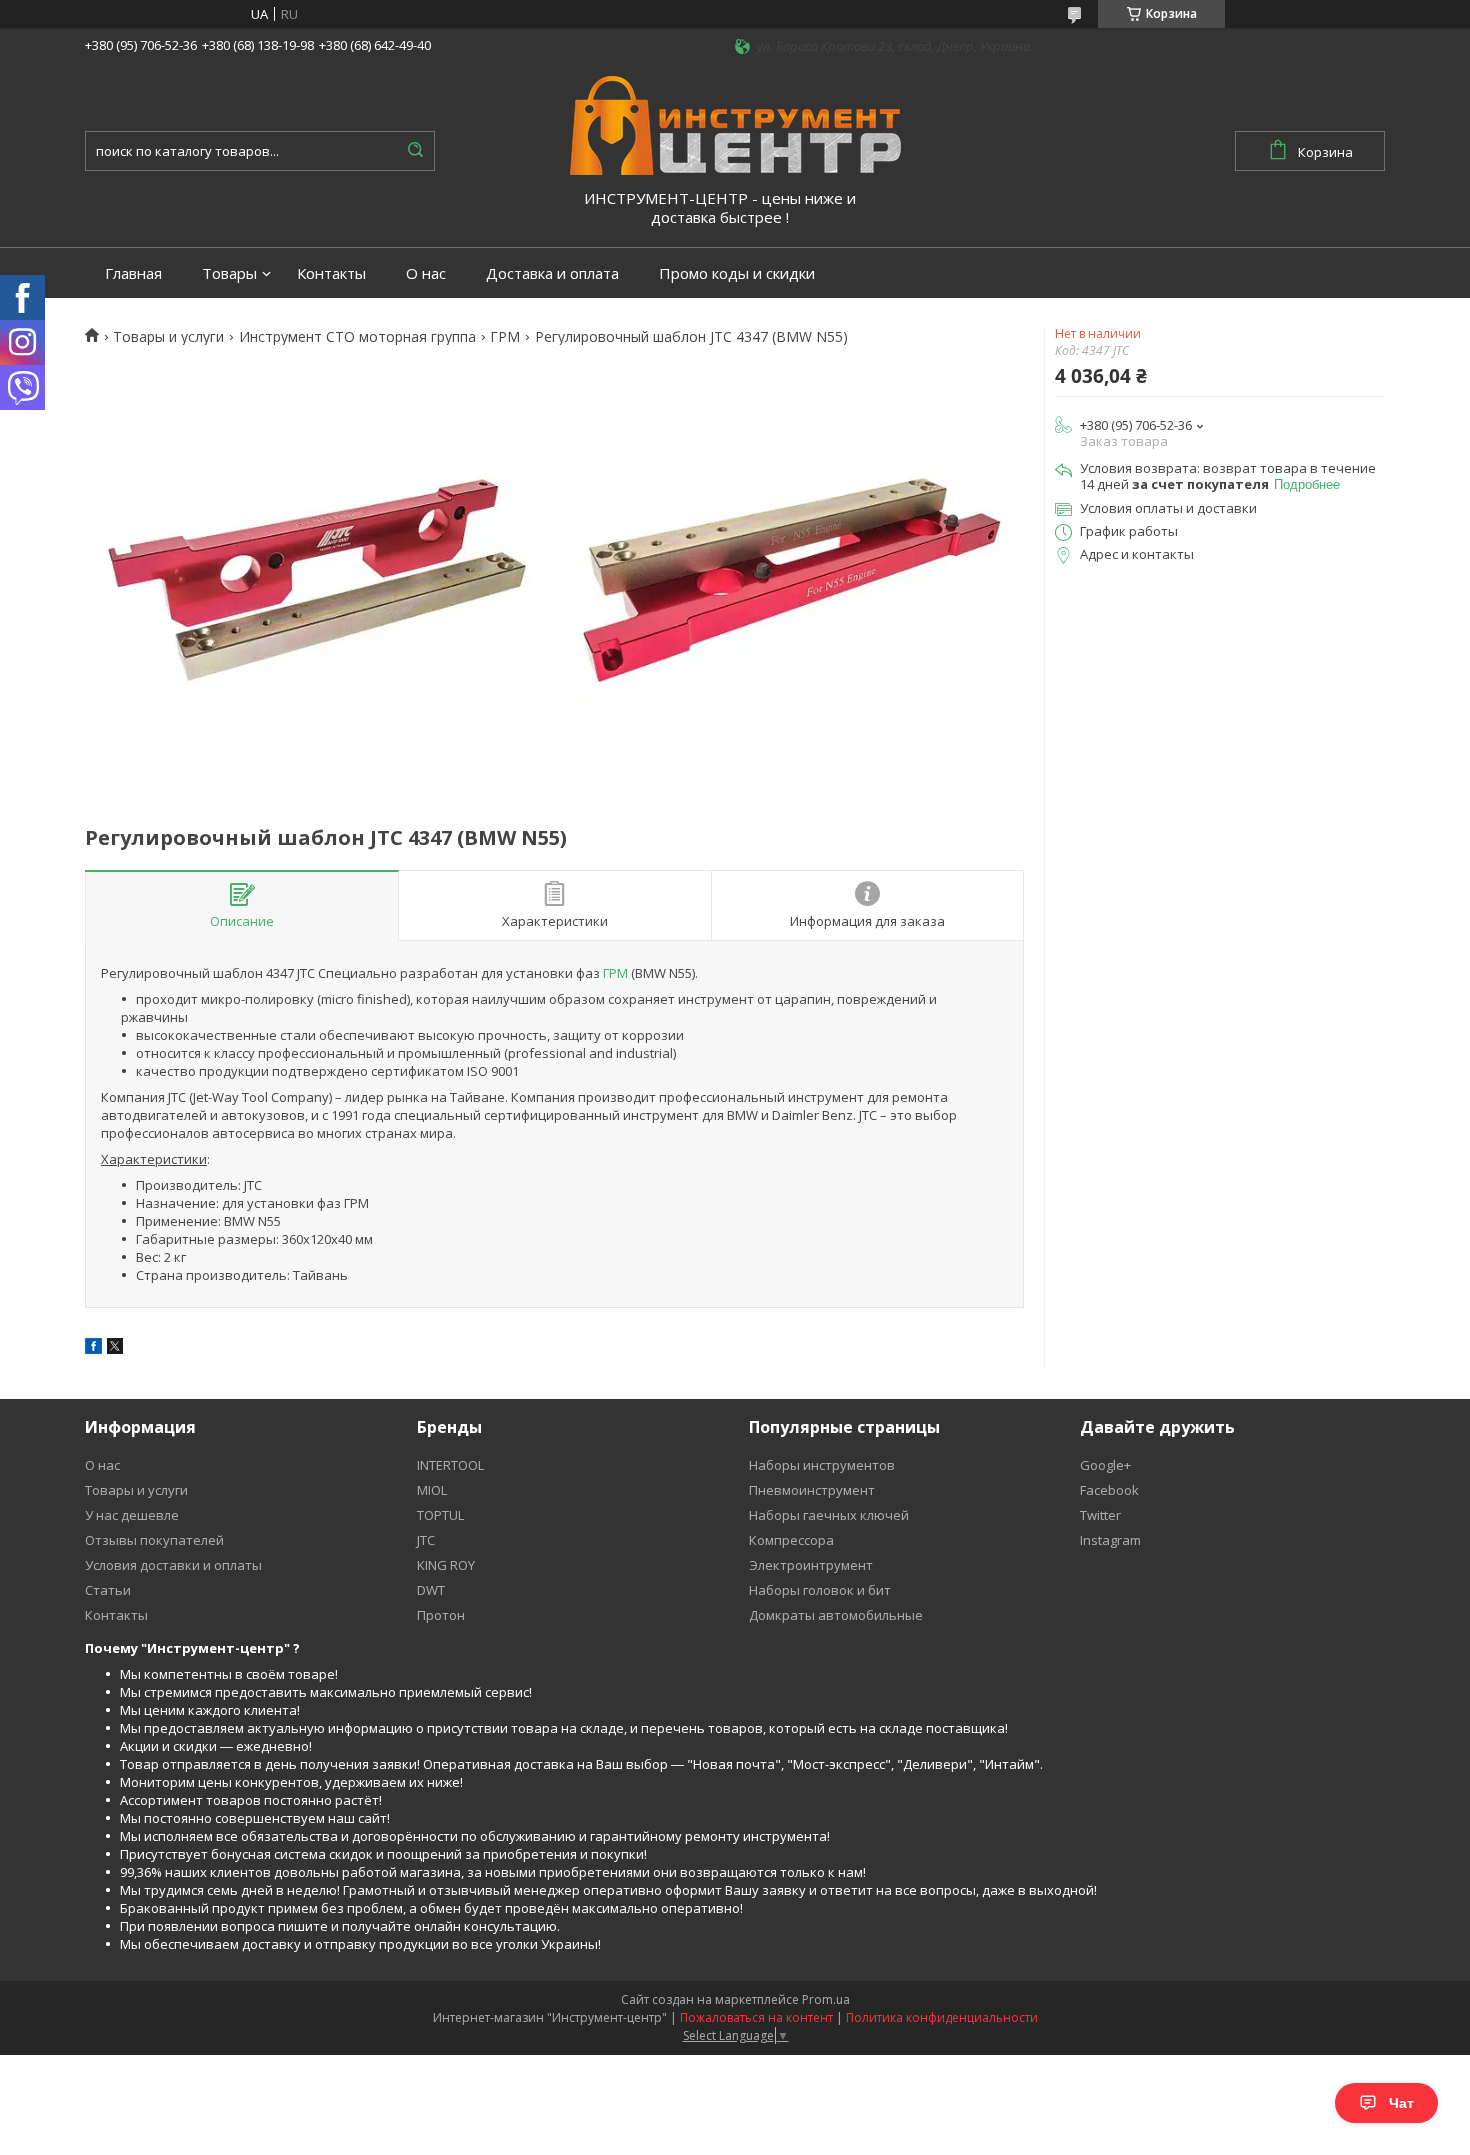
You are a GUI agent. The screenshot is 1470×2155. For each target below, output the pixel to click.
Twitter (1100, 1515)
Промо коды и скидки (737, 273)
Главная (133, 273)
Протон (441, 1615)
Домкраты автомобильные (836, 1615)
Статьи (108, 1590)
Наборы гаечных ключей (829, 1515)
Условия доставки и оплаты (173, 1565)
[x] (115, 1349)
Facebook (1109, 1490)
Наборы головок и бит (820, 1590)
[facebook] (93, 1349)
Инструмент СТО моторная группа (357, 337)
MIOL (432, 1490)
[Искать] (415, 151)
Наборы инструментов (822, 1465)
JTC (426, 1540)
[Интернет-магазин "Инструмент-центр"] (735, 124)
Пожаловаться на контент (756, 2017)
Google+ (1105, 1465)
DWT (431, 1590)
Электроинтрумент (811, 1565)
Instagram (1110, 1540)
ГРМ (505, 337)
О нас (426, 273)
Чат (1401, 2103)
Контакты (331, 273)
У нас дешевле (132, 1515)
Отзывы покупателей (154, 1540)
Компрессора (791, 1540)
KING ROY (446, 1565)
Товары (229, 273)
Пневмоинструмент (812, 1490)
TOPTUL (440, 1515)
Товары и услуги (168, 337)
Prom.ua (826, 1999)
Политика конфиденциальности (942, 2017)
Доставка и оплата (552, 273)
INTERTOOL (450, 1465)
